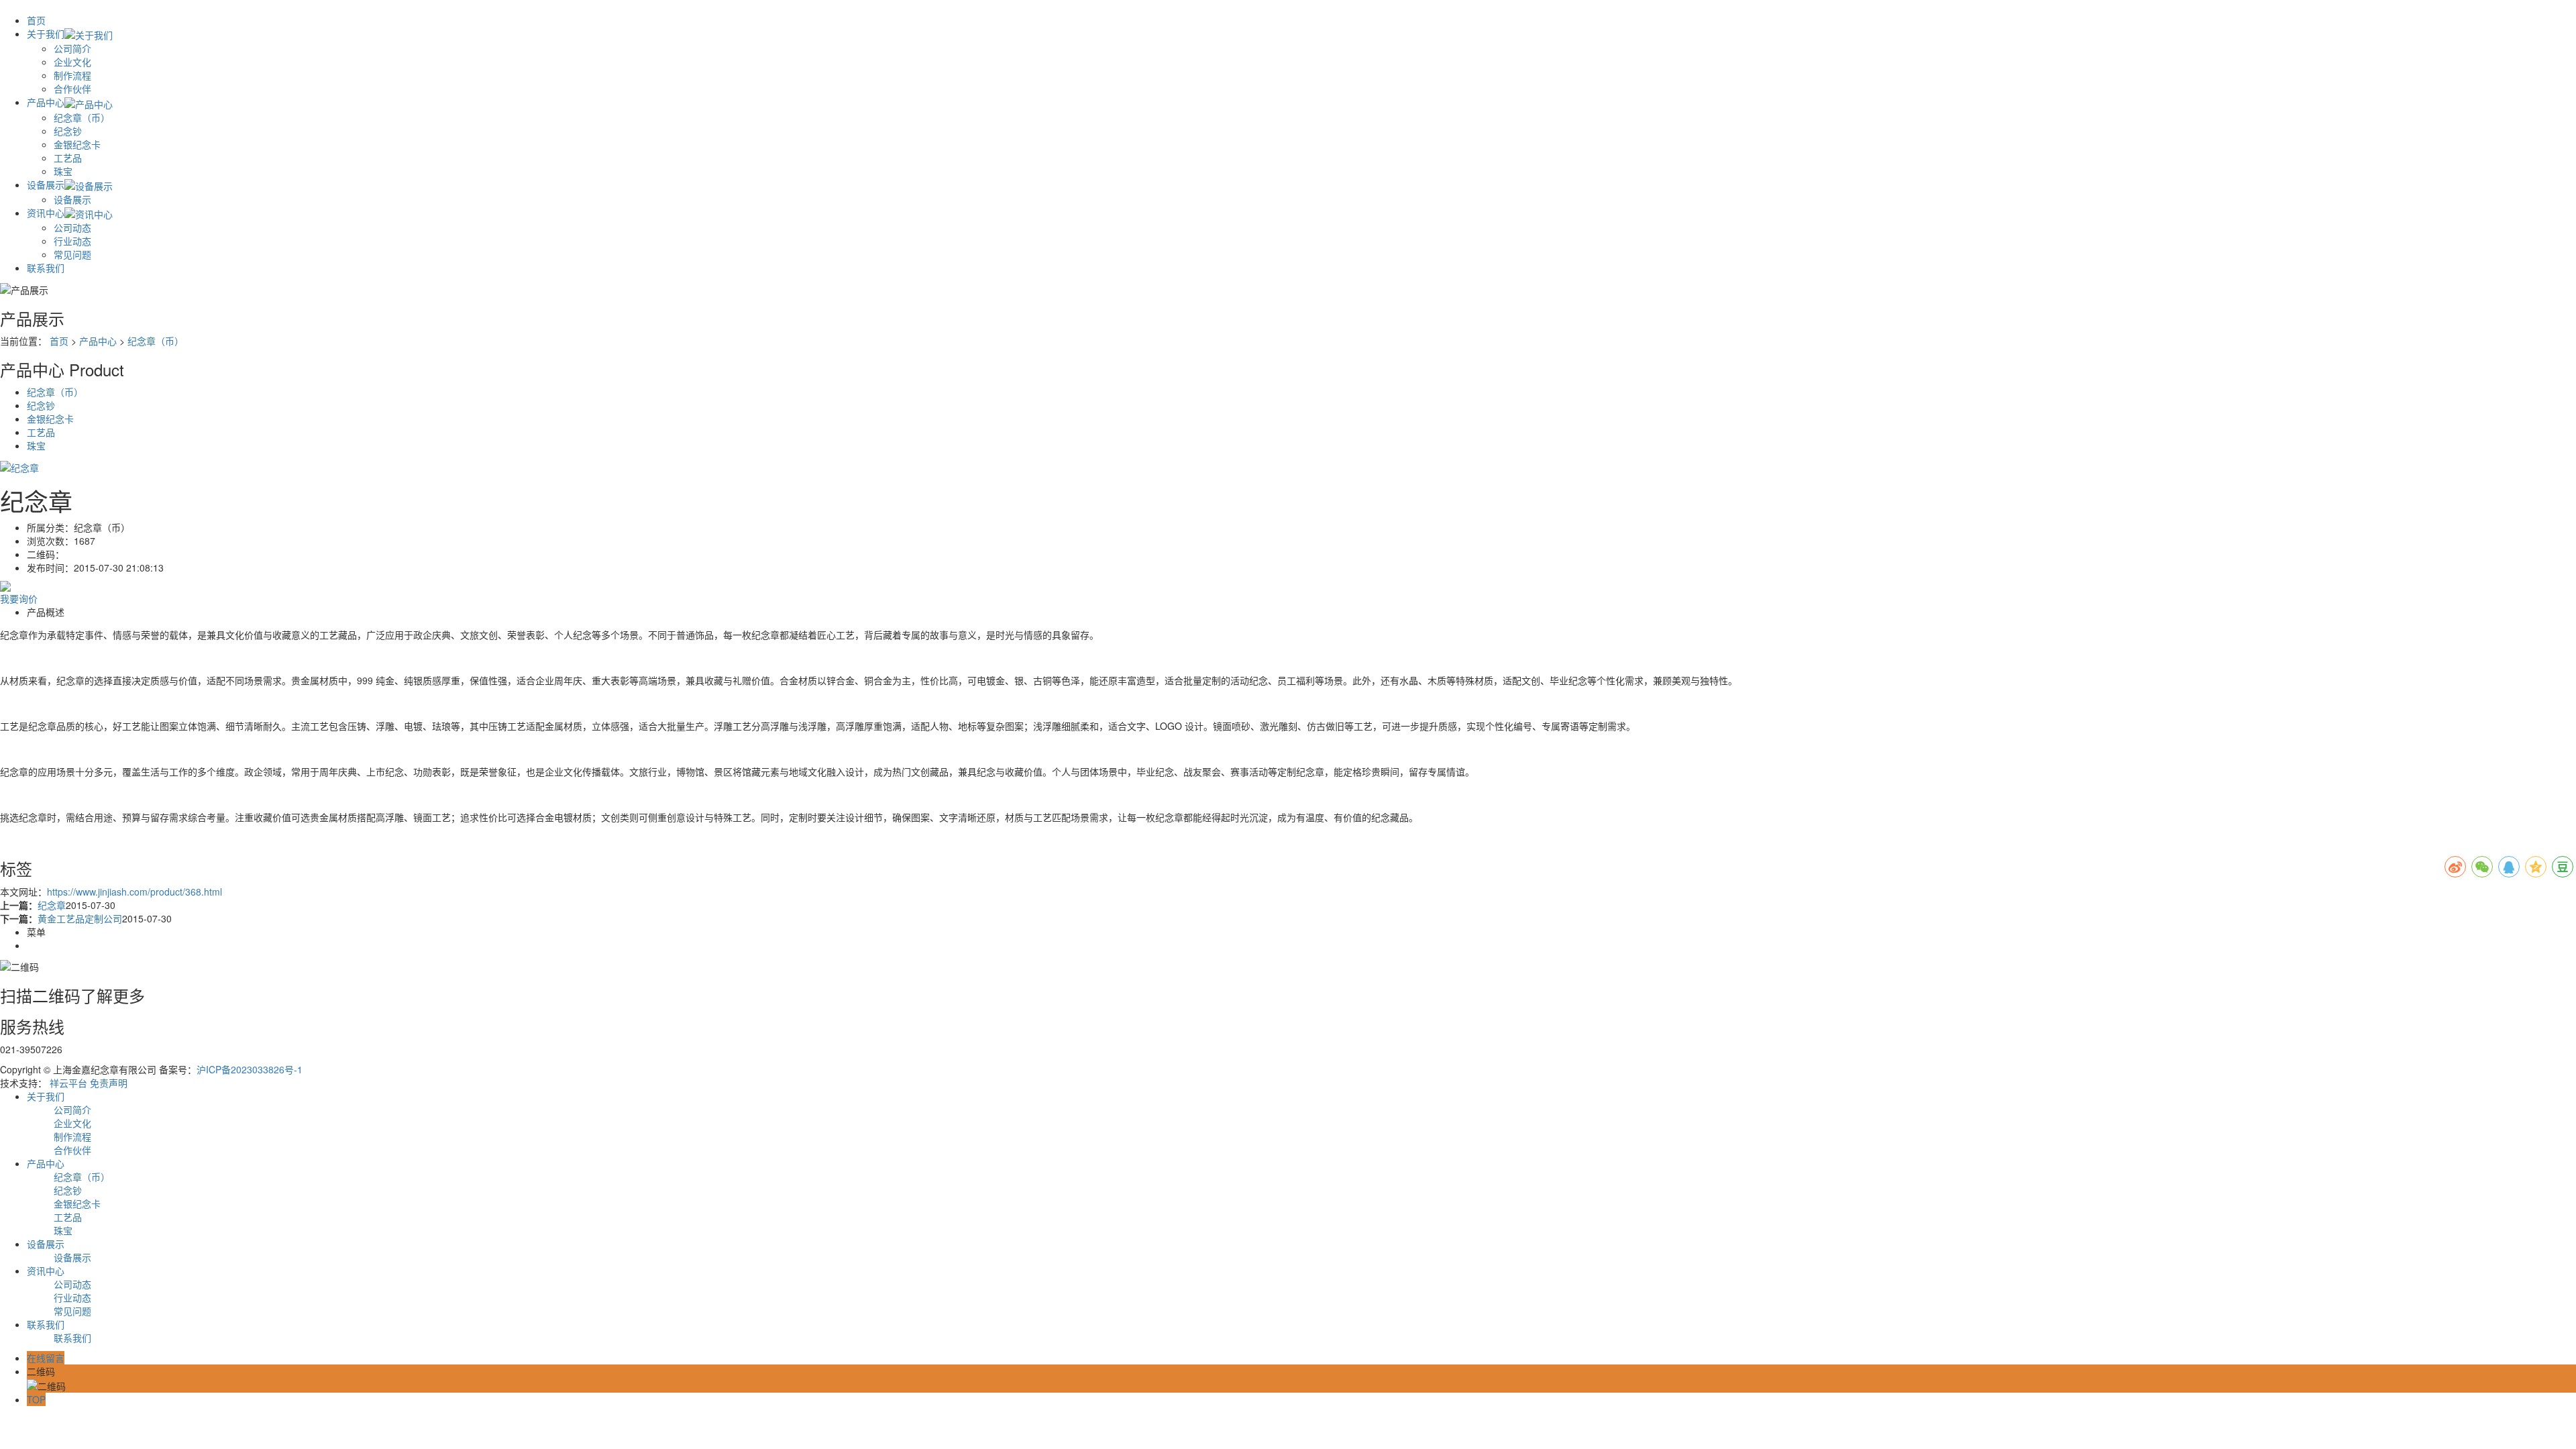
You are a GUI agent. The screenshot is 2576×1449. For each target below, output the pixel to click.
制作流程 (72, 75)
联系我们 (46, 268)
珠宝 (63, 171)
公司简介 (72, 48)
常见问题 (72, 254)
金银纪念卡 (77, 144)
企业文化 (72, 62)
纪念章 (52, 905)
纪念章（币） (82, 117)
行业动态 (72, 241)
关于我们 (46, 34)
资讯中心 (46, 213)
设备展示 (46, 184)
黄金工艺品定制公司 (80, 918)
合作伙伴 (72, 89)
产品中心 (46, 102)
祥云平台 (68, 1083)
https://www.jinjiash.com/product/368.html (135, 892)
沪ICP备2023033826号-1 (250, 1069)
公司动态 (72, 227)
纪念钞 (68, 131)
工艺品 (68, 158)
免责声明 (109, 1083)
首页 (36, 20)
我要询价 (19, 598)
